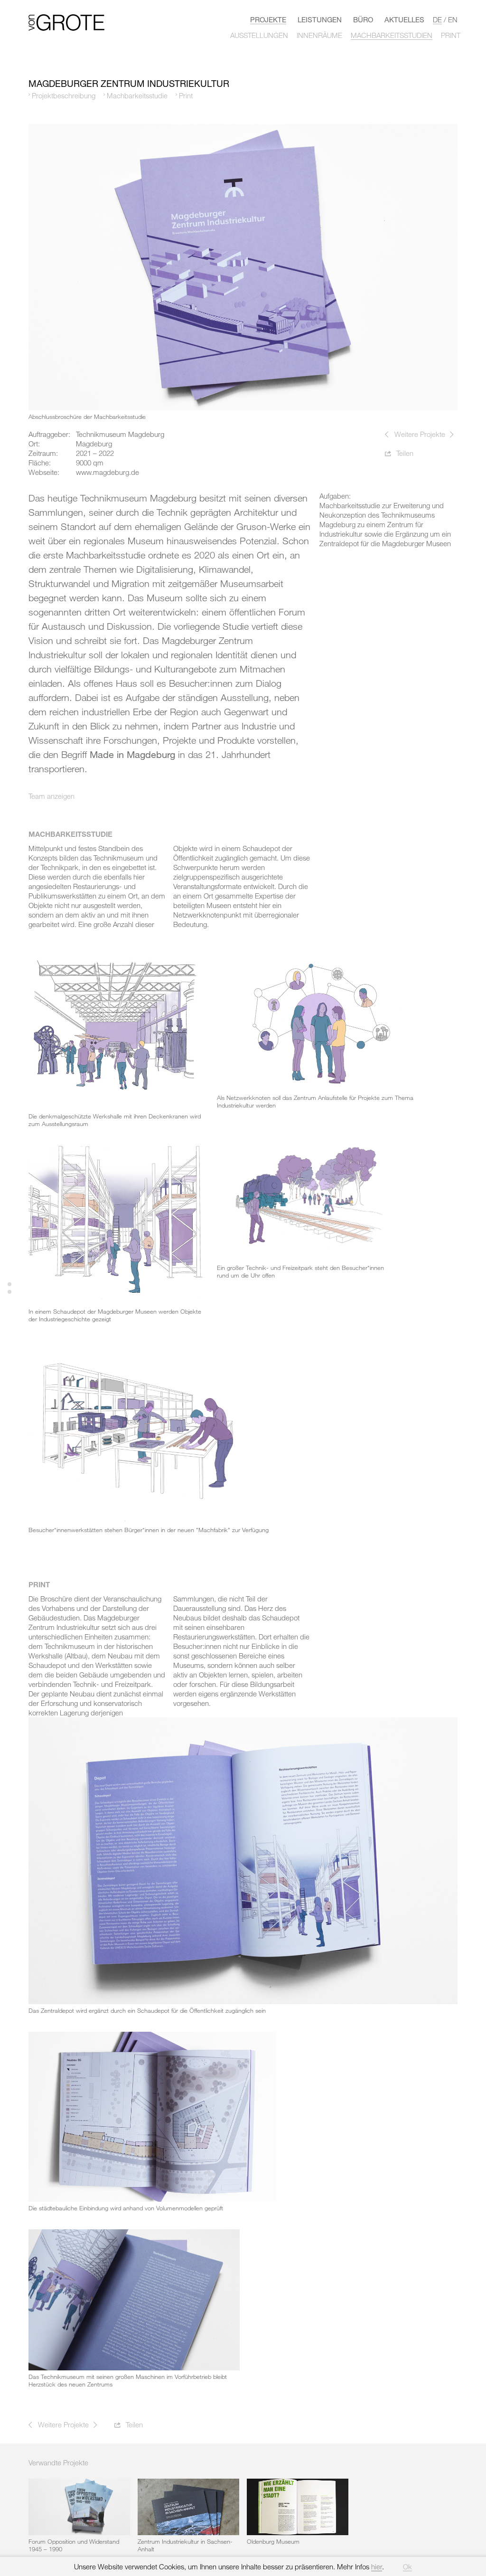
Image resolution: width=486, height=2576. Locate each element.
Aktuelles (404, 19)
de (437, 19)
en (453, 19)
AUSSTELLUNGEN (259, 35)
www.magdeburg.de (107, 472)
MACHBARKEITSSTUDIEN (392, 35)
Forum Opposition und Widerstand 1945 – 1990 (74, 2545)
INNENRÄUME (319, 35)
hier (377, 2567)
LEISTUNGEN (320, 19)
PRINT (451, 35)
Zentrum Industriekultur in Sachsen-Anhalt (185, 2545)
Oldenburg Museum (273, 2541)
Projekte (268, 19)
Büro (363, 19)
